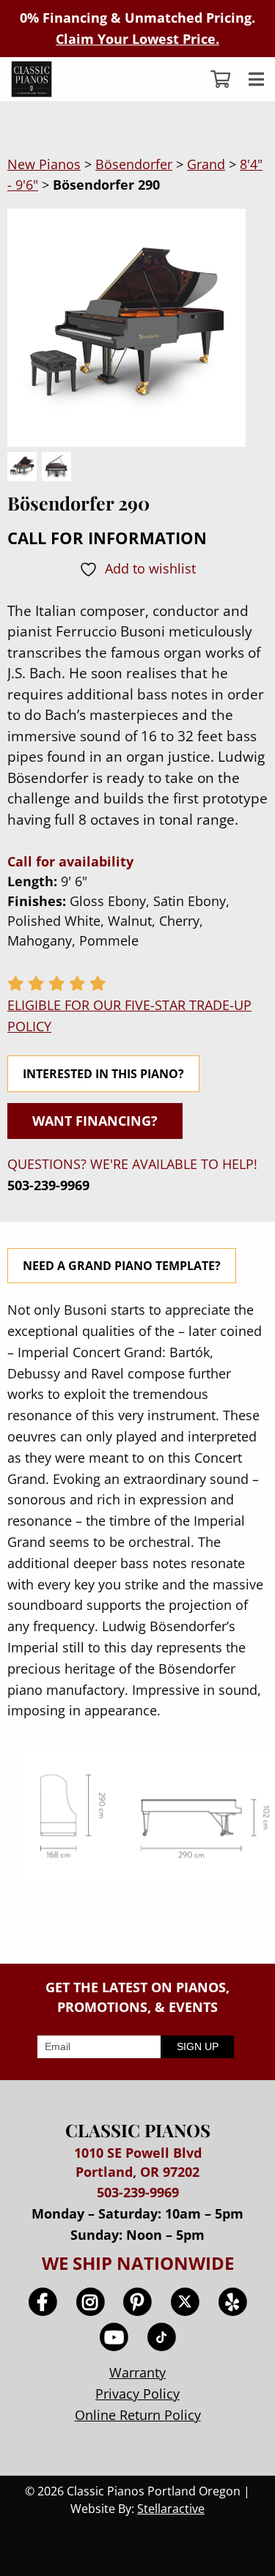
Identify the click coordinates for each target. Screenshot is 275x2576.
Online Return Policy (138, 2415)
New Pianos (44, 164)
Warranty (137, 2372)
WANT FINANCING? (95, 1121)
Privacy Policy (137, 2394)
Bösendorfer (134, 164)
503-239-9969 (48, 1185)
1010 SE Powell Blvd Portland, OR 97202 (138, 2162)
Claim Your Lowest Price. (137, 39)
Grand (206, 164)
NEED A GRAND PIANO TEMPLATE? (122, 1266)
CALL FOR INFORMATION (107, 538)
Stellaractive (171, 2509)
